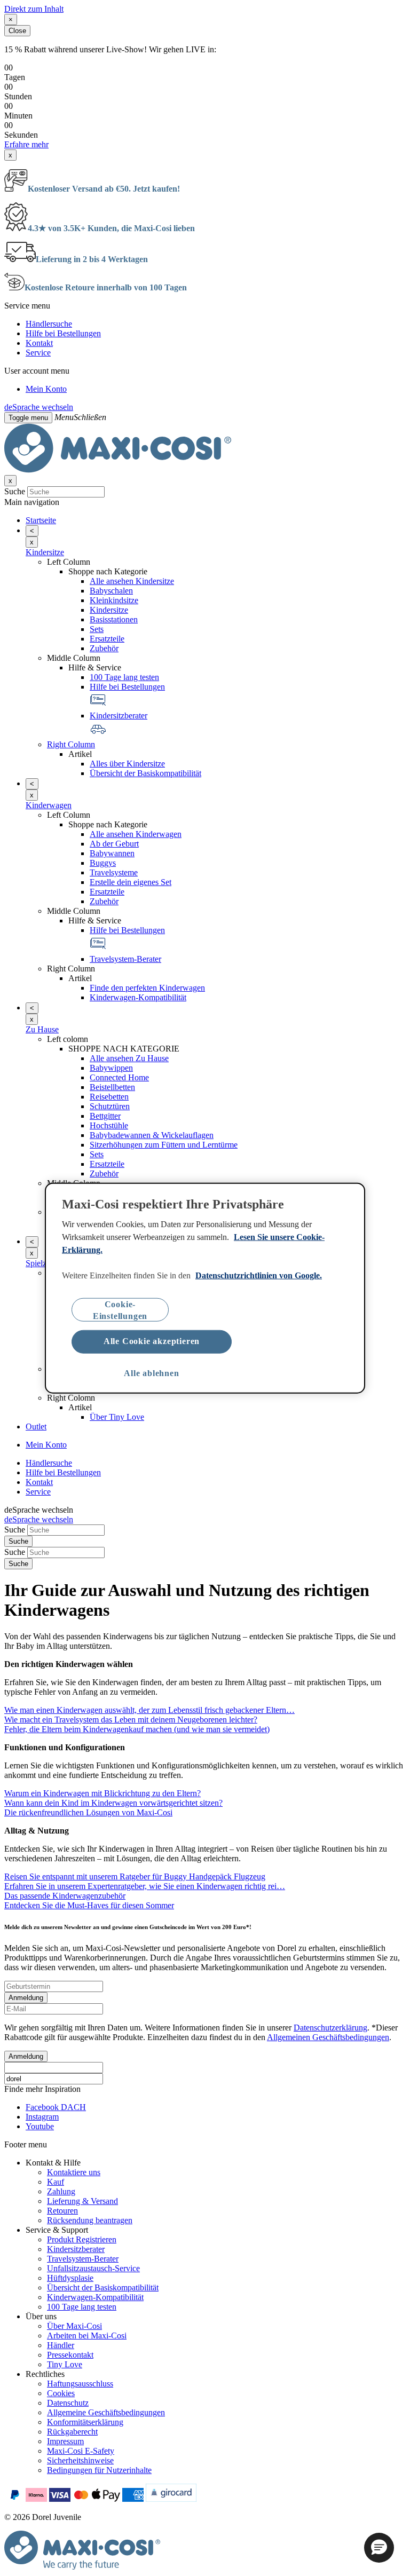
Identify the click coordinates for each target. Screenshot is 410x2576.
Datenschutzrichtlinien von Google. (259, 1275)
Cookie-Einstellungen (120, 1310)
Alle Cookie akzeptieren (152, 1341)
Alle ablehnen (151, 1373)
